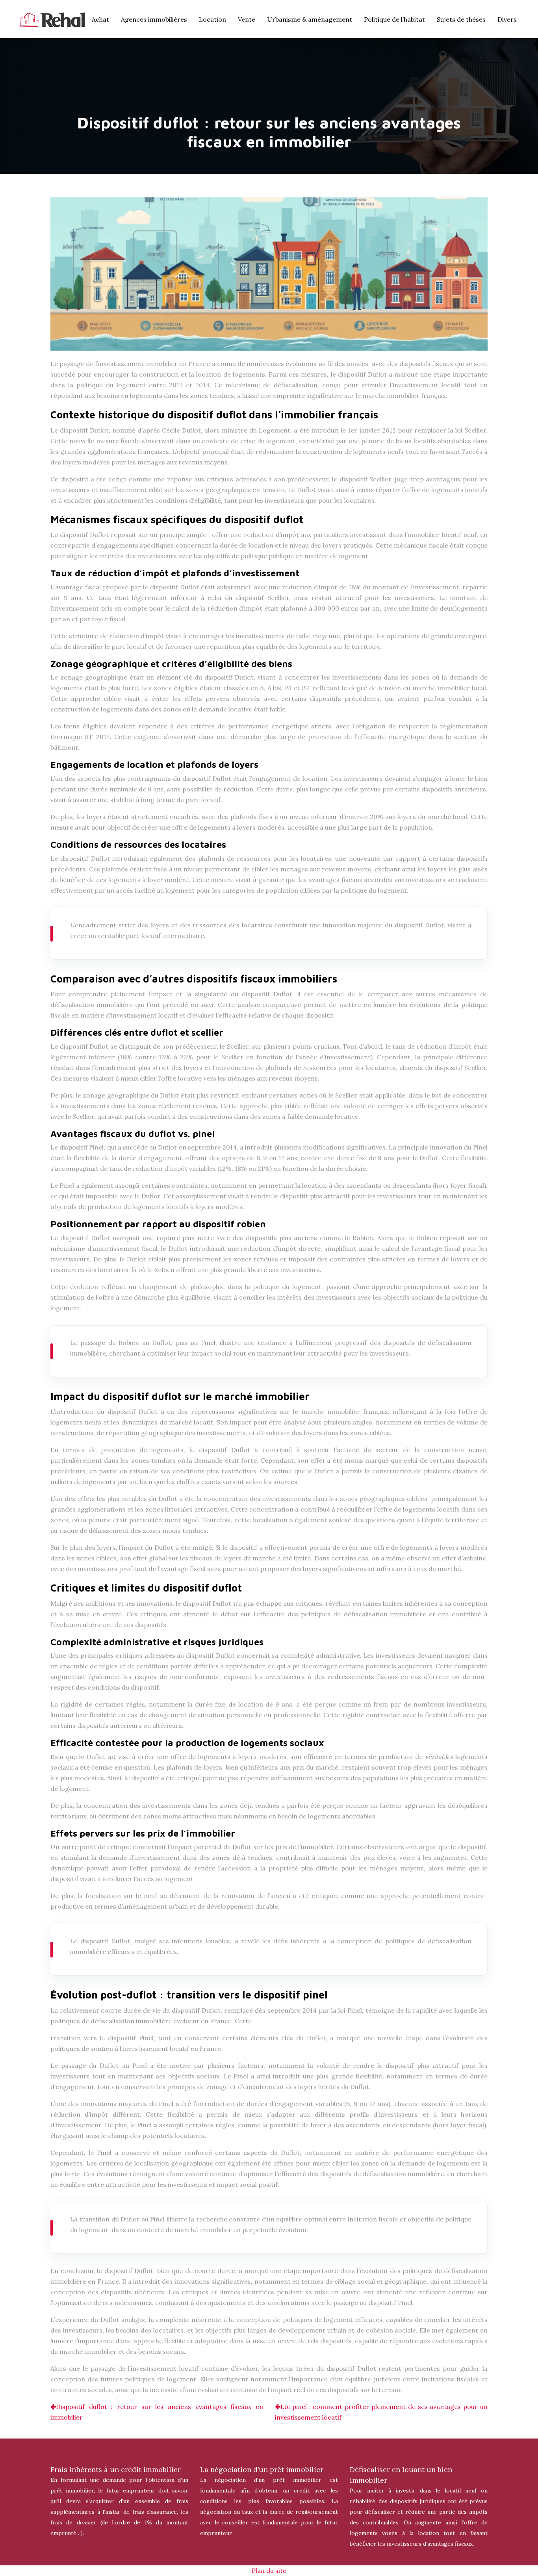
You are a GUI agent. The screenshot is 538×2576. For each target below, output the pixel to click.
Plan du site (269, 2570)
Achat (100, 19)
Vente (247, 19)
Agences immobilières (154, 19)
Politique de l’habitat (394, 19)
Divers (507, 19)
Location (212, 19)
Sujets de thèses (461, 19)
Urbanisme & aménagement (310, 19)
